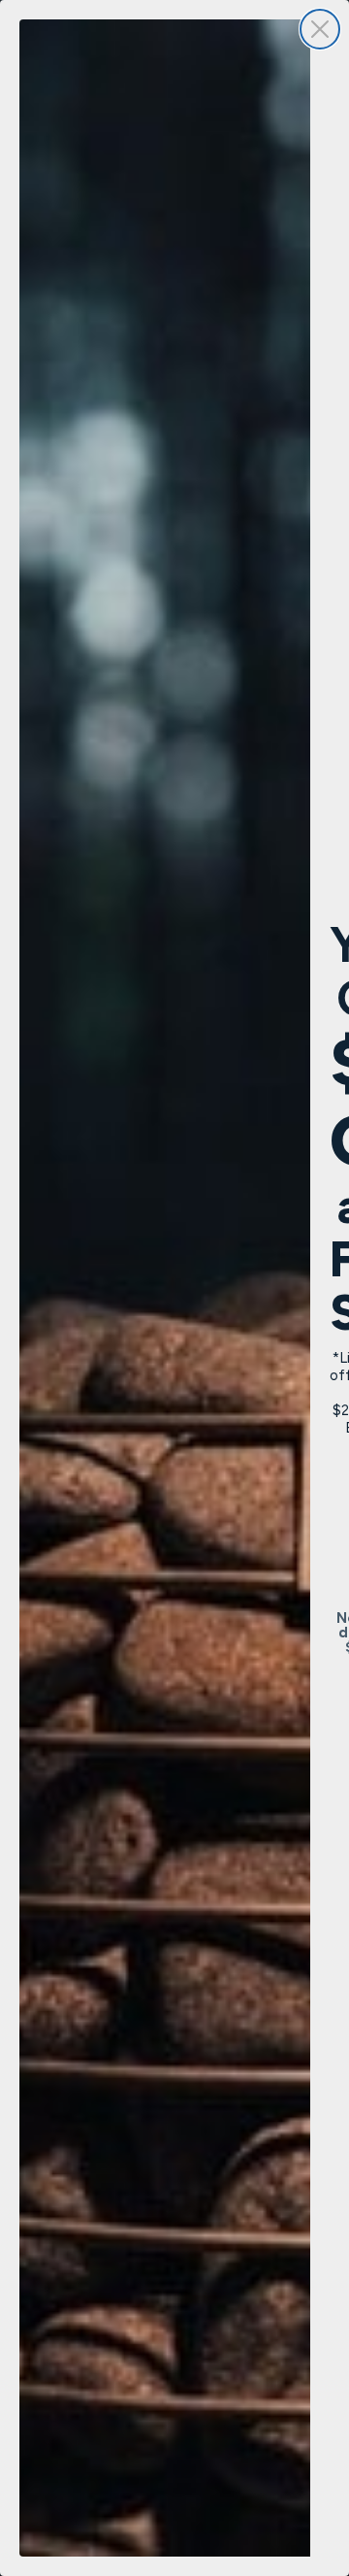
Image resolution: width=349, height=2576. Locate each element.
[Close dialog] (320, 29)
